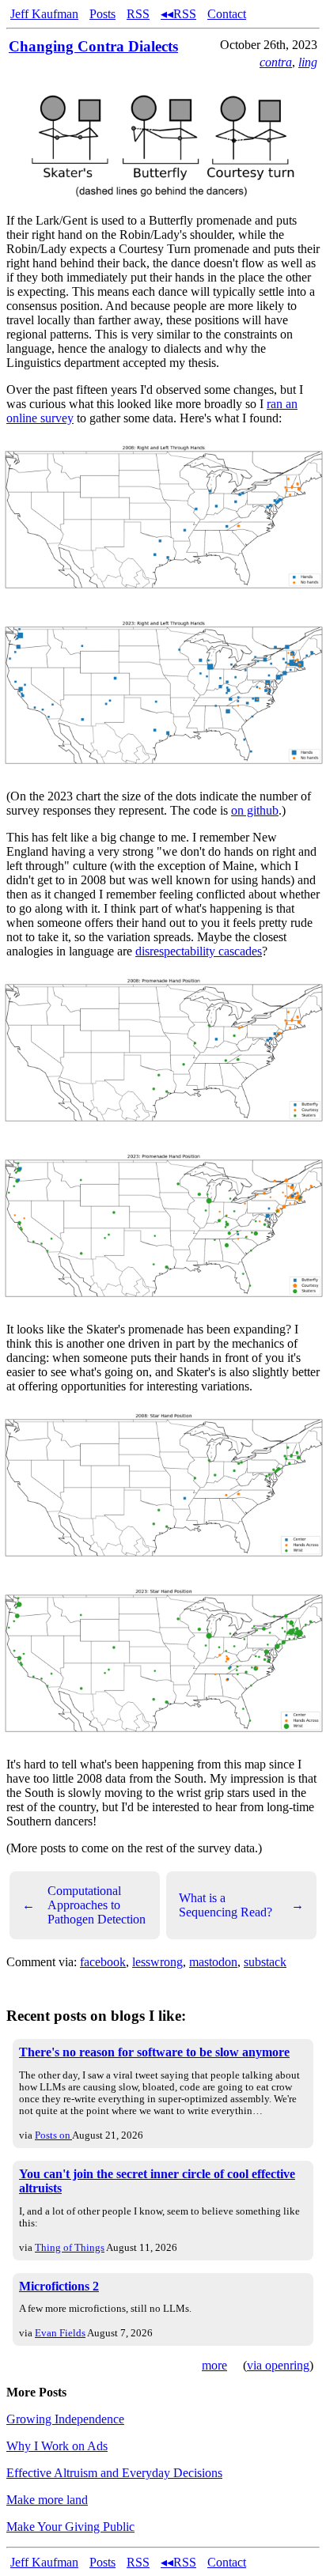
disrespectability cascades (199, 951)
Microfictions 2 (59, 2286)
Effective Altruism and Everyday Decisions (114, 2473)
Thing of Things (70, 2247)
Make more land (47, 2500)
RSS (138, 14)
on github (255, 810)
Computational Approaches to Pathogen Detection (84, 1905)
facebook (103, 1962)
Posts (102, 14)
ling (308, 62)
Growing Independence (65, 2419)
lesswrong (157, 1962)
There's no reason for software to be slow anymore (154, 2052)
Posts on (53, 2135)
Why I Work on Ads (57, 2446)
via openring (278, 2365)
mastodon (213, 1962)
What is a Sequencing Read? (241, 1905)
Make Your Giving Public (70, 2527)
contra (276, 62)
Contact (227, 14)
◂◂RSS (178, 14)
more (214, 2365)
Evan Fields (60, 2333)
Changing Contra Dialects (93, 46)
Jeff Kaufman (44, 14)
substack (265, 1962)
